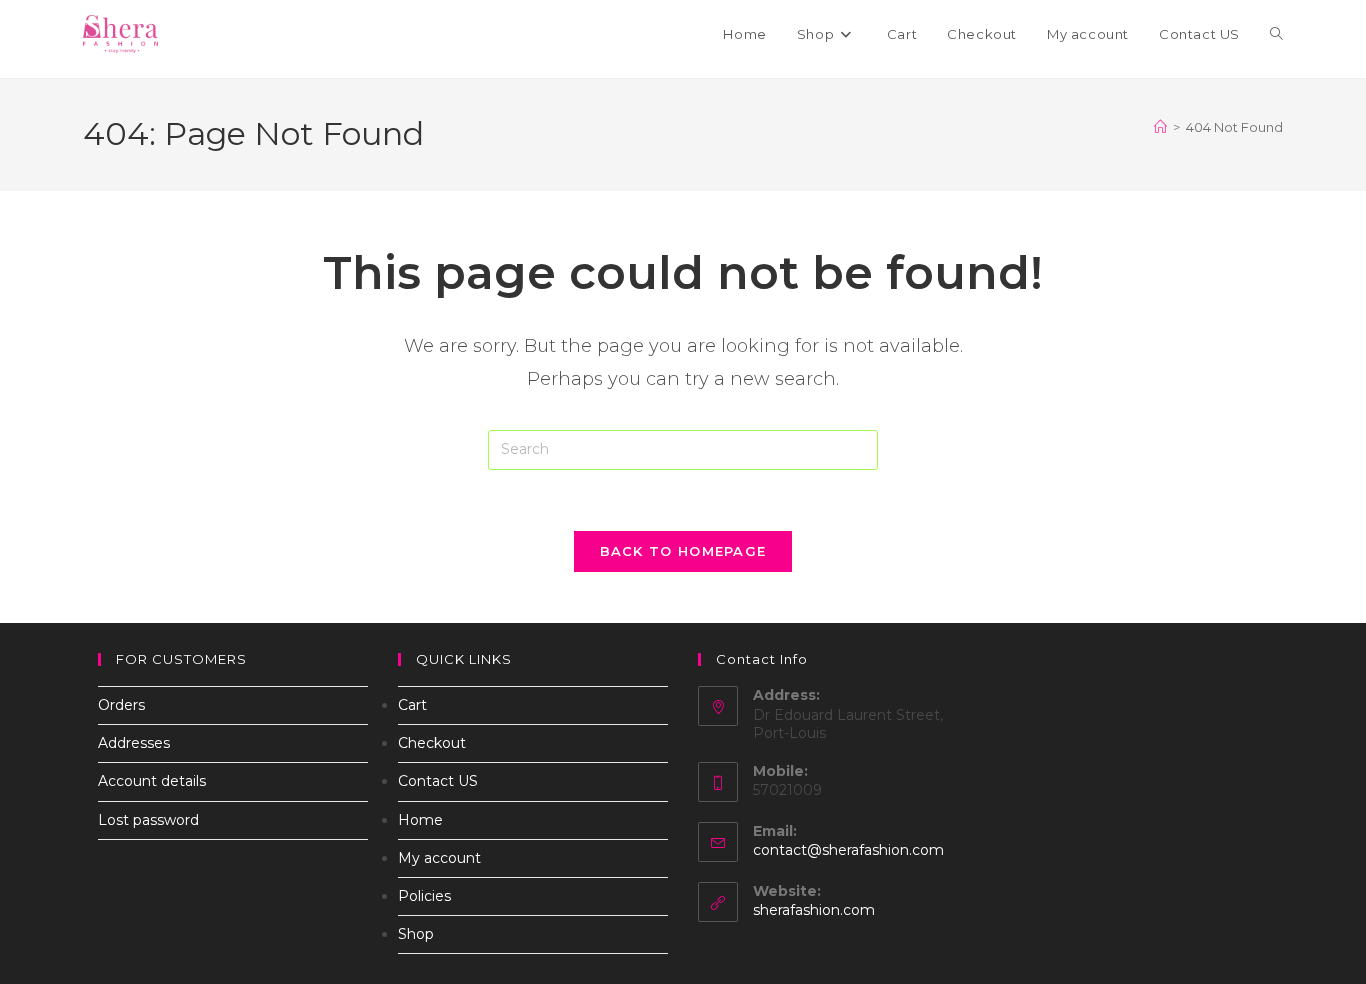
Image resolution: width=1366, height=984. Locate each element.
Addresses (134, 743)
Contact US (438, 781)
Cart (412, 705)
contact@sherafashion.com (848, 850)
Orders (121, 705)
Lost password (148, 820)
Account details (152, 781)
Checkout (432, 743)
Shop (416, 934)
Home (420, 820)
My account (439, 858)
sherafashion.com (814, 910)
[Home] (1160, 127)
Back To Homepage (683, 551)
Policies (424, 896)
